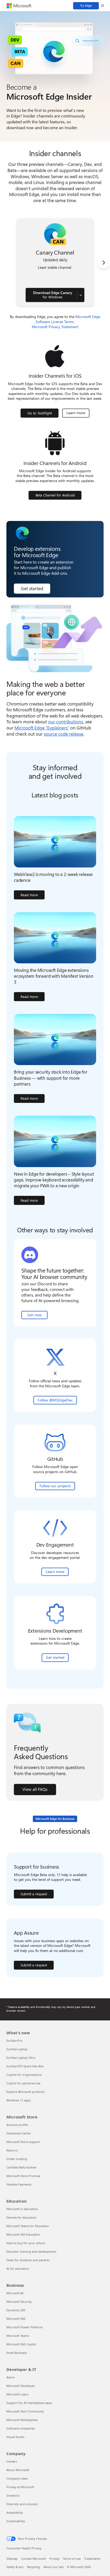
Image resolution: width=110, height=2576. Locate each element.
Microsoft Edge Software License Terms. (68, 319)
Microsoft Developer (21, 2386)
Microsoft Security (19, 2302)
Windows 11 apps (19, 2100)
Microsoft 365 (16, 2319)
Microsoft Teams (18, 2336)
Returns (12, 2150)
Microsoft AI (15, 2293)
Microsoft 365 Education (23, 2234)
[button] (103, 6)
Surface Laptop (17, 2049)
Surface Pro (15, 2041)
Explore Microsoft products (25, 2092)
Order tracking (17, 2159)
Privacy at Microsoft (20, 2487)
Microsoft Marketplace (22, 2420)
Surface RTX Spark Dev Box (25, 2066)
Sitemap (12, 2559)
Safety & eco (15, 2567)
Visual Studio (15, 2437)
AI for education (18, 2269)
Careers (12, 2461)
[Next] (104, 263)
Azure (10, 2377)
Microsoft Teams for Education (28, 2226)
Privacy (54, 2559)
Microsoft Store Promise (23, 2176)
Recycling (34, 2567)
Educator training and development (31, 2251)
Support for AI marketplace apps (29, 2403)
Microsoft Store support (23, 2142)
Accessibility (15, 2512)
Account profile (17, 2125)
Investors (13, 2495)
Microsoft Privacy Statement (55, 327)
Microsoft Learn (17, 2394)
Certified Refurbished (21, 2167)
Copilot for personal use (23, 2083)
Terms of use (72, 2559)
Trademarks (92, 2559)
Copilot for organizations (24, 2075)
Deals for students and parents (28, 2260)
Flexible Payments (19, 2184)
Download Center (19, 2133)
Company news (17, 2478)
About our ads (54, 2567)
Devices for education (21, 2217)
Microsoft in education (22, 2209)
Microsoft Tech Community (25, 2411)
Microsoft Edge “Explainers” (42, 728)
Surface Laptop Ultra (21, 2058)
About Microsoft (18, 2470)
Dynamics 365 (16, 2310)
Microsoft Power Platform (25, 2327)
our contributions (66, 722)
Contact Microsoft (34, 2559)
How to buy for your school (26, 2243)
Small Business (17, 2353)
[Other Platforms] (81, 295)
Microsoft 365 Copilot (21, 2344)
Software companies (21, 2428)
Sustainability (16, 2521)
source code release (64, 734)
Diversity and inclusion (22, 2504)
